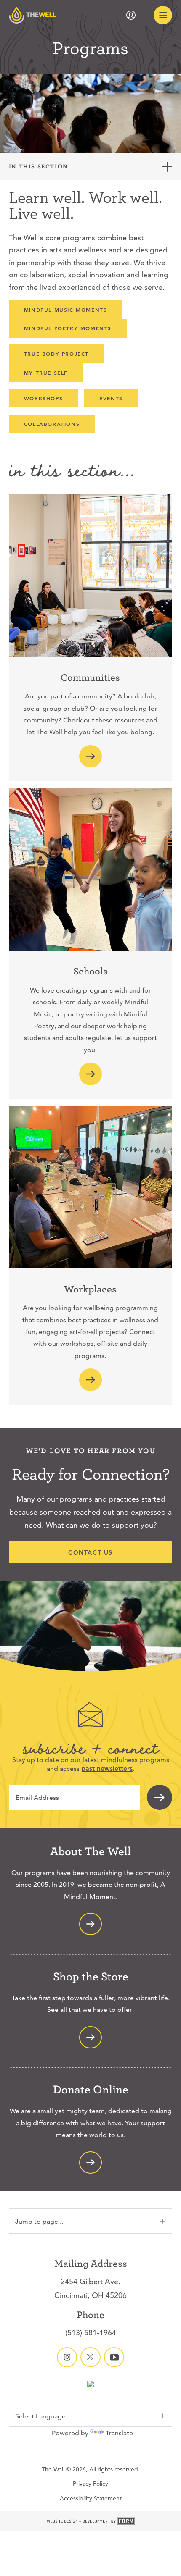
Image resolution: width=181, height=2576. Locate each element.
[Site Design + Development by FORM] (90, 2521)
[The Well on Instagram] (67, 2357)
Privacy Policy (90, 2484)
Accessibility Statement (91, 2498)
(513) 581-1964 (91, 2333)
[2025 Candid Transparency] (90, 2385)
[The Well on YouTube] (114, 2357)
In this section (39, 166)
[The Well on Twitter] (90, 2357)
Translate (119, 2433)
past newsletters (107, 1769)
